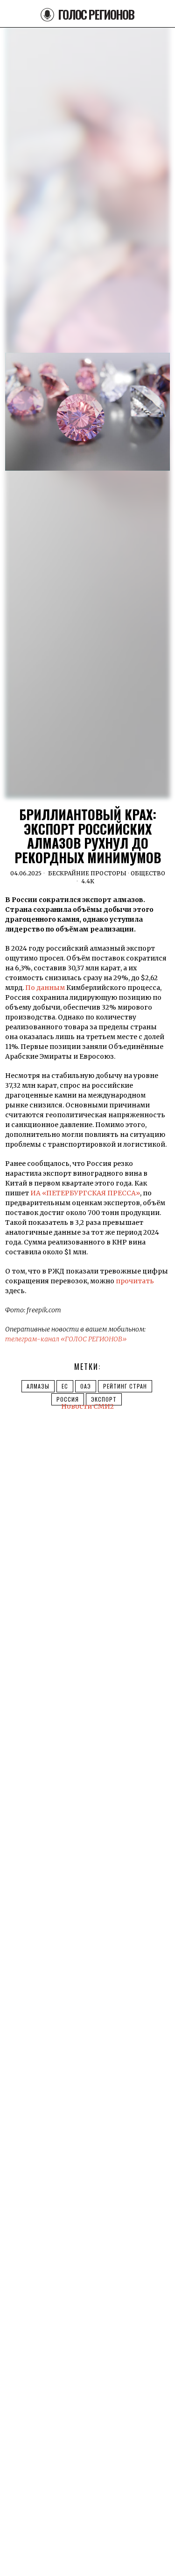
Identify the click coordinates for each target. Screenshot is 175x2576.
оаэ (86, 1386)
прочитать (135, 1281)
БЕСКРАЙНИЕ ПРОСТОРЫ (87, 873)
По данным (45, 988)
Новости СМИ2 (87, 1406)
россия (68, 1399)
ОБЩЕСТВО (148, 873)
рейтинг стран (125, 1386)
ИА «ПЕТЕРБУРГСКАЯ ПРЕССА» (85, 1193)
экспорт (104, 1399)
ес (65, 1386)
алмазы (38, 1386)
